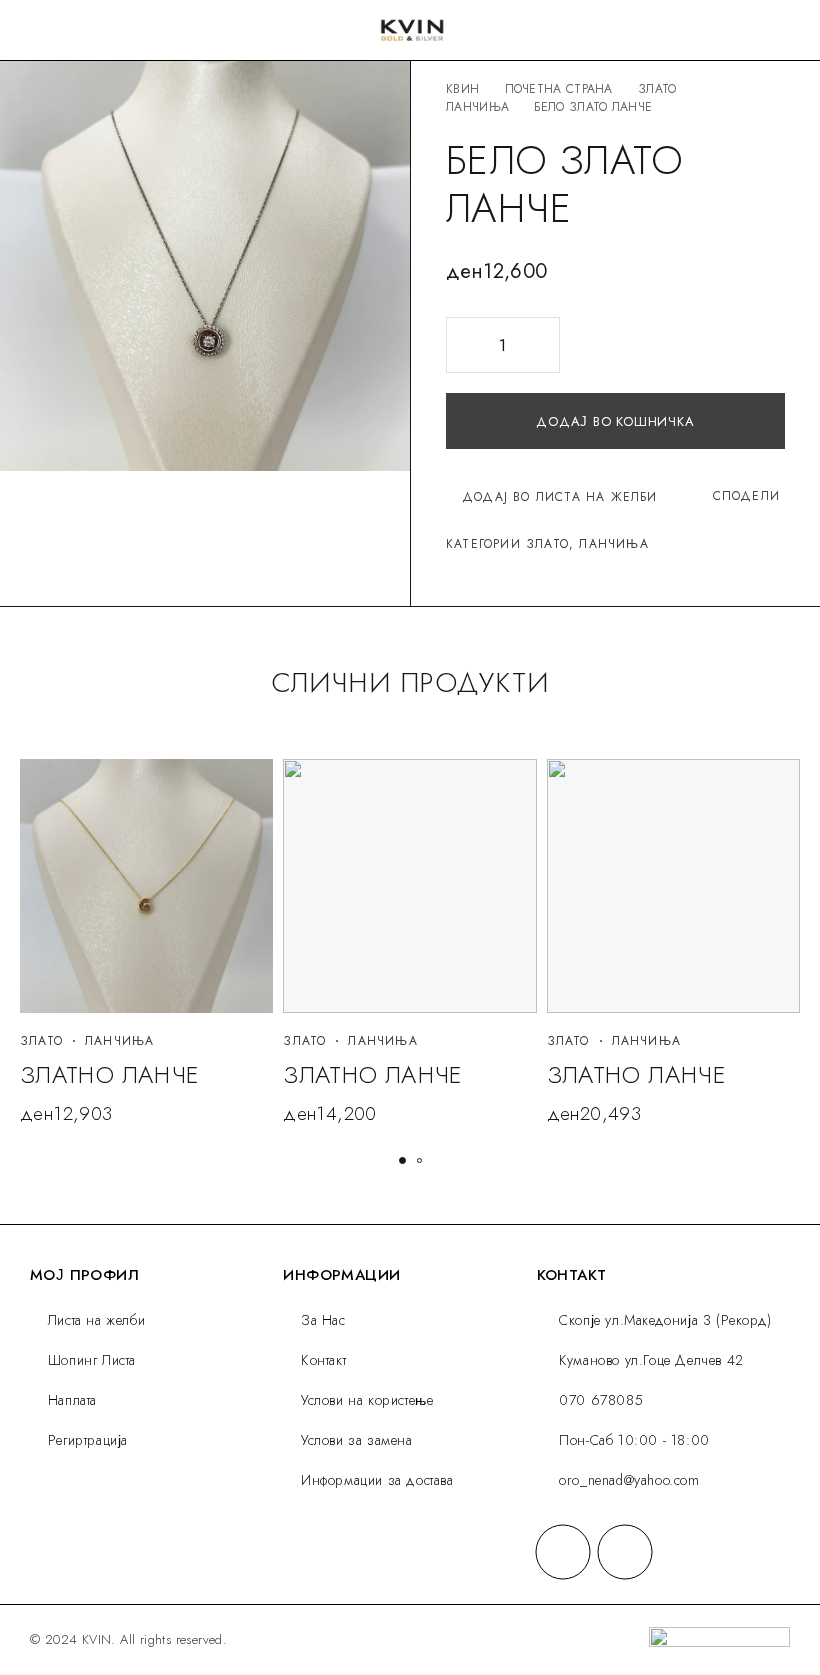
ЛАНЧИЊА (477, 107)
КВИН (462, 89)
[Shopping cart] (790, 31)
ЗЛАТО (657, 89)
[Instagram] (625, 1552)
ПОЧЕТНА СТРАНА (559, 89)
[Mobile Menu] (39, 30)
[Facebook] (563, 1552)
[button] (402, 1160)
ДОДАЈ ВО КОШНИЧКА (615, 421)
